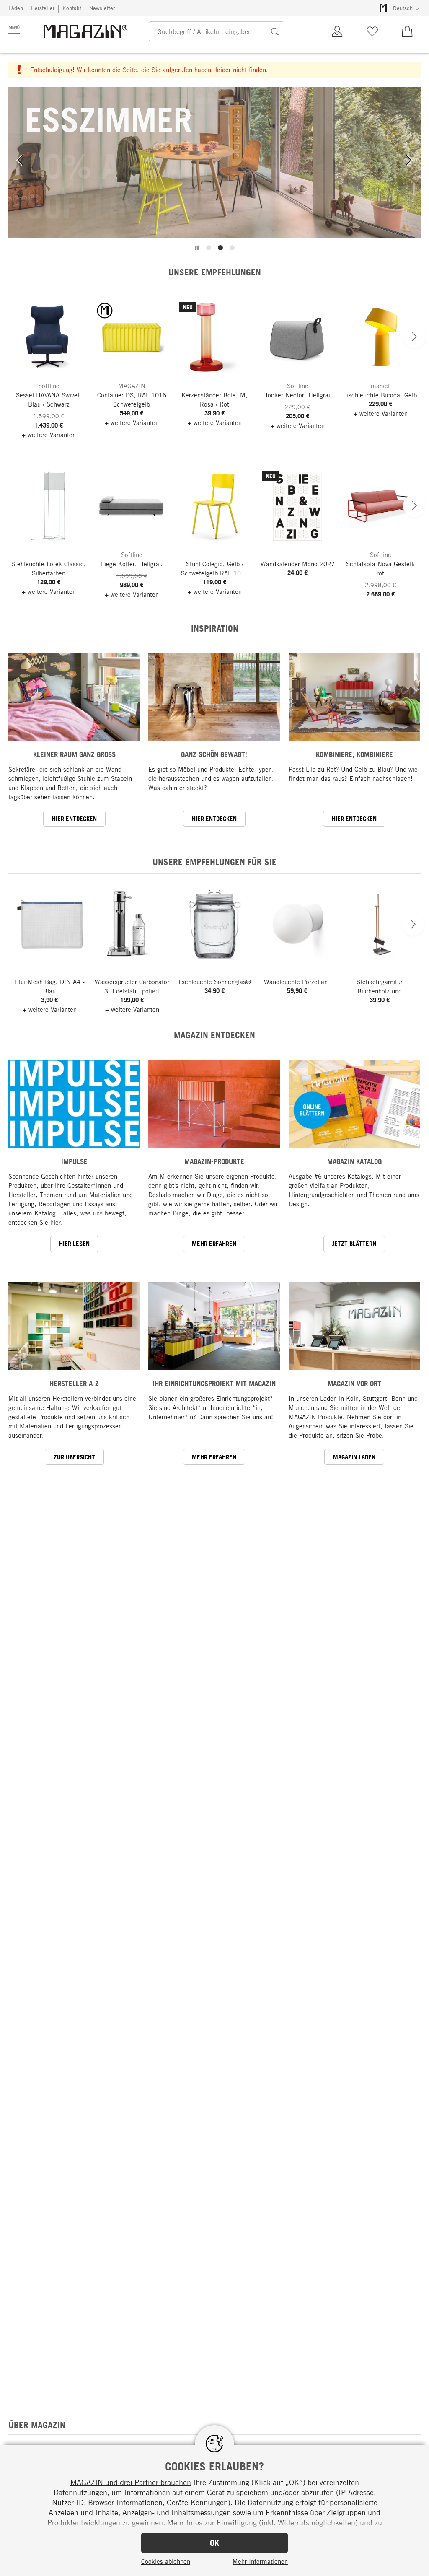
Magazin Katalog (354, 1161)
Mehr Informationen (260, 2561)
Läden (16, 8)
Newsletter (102, 8)
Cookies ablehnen (166, 2561)
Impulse (74, 1161)
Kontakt (72, 8)
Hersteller (43, 8)
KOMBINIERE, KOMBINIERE (354, 754)
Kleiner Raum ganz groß (74, 754)
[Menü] (14, 31)
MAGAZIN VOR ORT (354, 1383)
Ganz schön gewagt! (214, 754)
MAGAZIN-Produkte (214, 1161)
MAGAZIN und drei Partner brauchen (131, 2482)
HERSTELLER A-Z (74, 1383)
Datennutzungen (80, 2492)
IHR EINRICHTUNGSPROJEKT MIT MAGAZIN (214, 1383)
